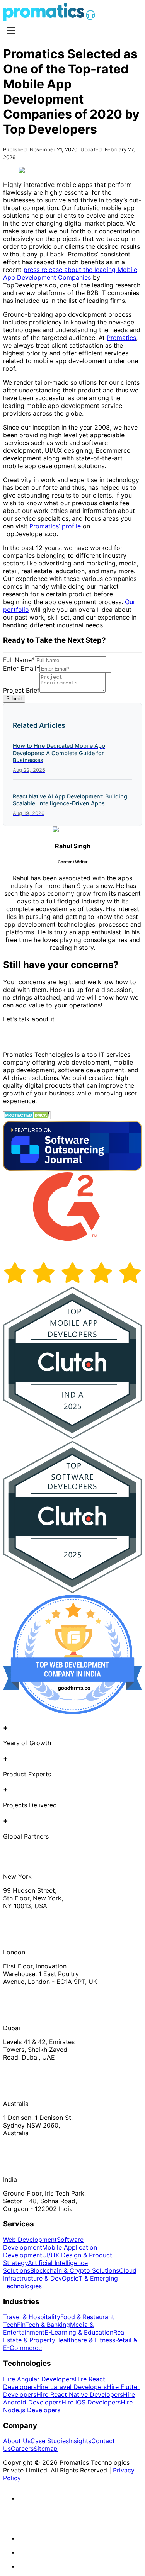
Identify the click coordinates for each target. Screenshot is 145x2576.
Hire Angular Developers (39, 2379)
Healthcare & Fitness (85, 2340)
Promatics (121, 338)
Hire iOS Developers (91, 2402)
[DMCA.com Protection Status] (27, 1117)
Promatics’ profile (55, 526)
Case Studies (50, 2441)
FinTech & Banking (43, 2325)
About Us (17, 2441)
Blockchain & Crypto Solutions (75, 2270)
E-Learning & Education (79, 2332)
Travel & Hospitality (32, 2317)
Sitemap (46, 2449)
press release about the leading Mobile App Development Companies (70, 273)
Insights (80, 2441)
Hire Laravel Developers (72, 2387)
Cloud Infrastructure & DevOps (70, 2274)
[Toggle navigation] (11, 31)
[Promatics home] (44, 19)
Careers (22, 2449)
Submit (14, 699)
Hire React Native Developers (80, 2394)
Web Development (30, 2240)
